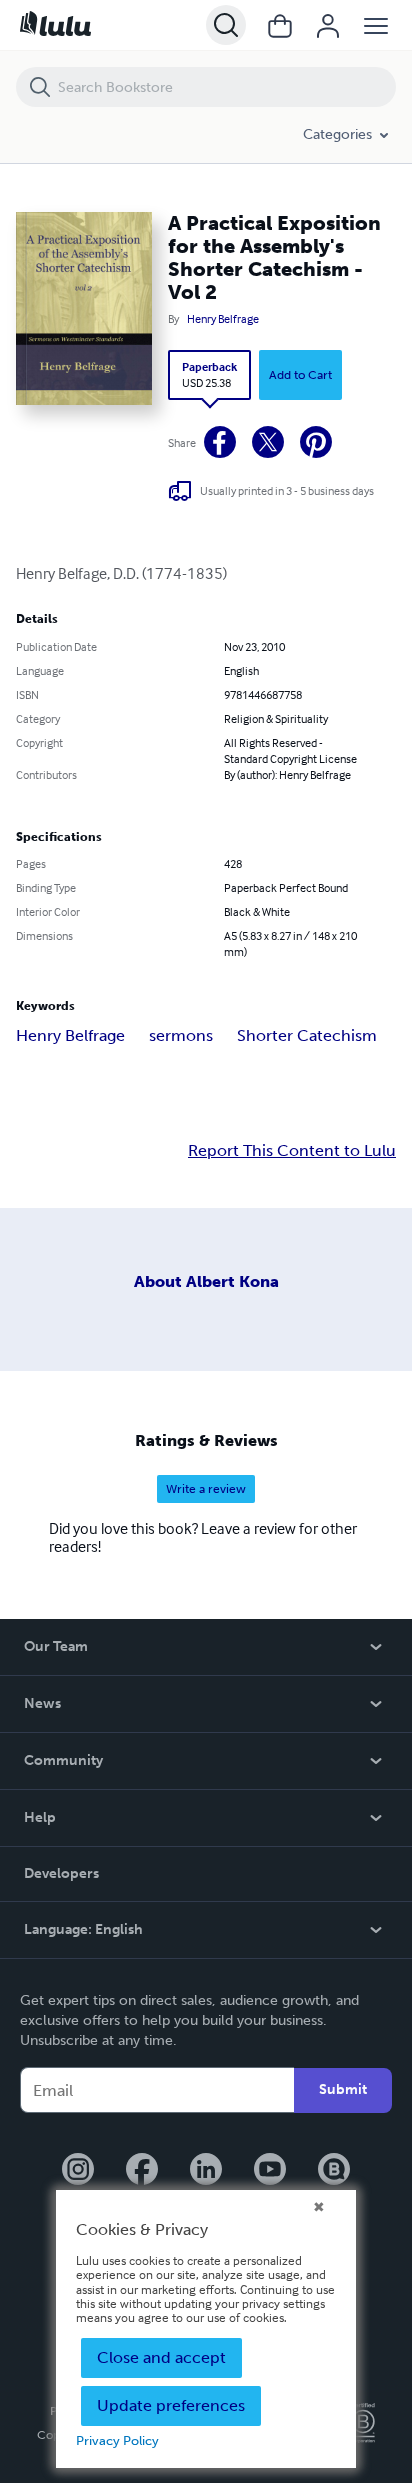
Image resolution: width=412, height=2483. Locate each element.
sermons (181, 1035)
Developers (61, 1873)
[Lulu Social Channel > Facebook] (142, 2171)
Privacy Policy (117, 2440)
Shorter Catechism (307, 1035)
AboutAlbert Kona (206, 1281)
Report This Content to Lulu (292, 1151)
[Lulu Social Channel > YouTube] (270, 2171)
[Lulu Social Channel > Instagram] (78, 2171)
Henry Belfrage (223, 319)
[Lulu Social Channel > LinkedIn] (206, 2171)
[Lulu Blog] (334, 2171)
